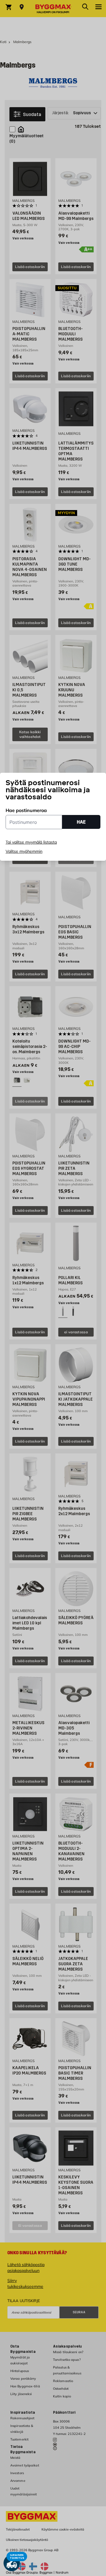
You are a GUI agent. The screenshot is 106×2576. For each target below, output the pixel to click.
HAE (81, 822)
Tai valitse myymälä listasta (31, 842)
